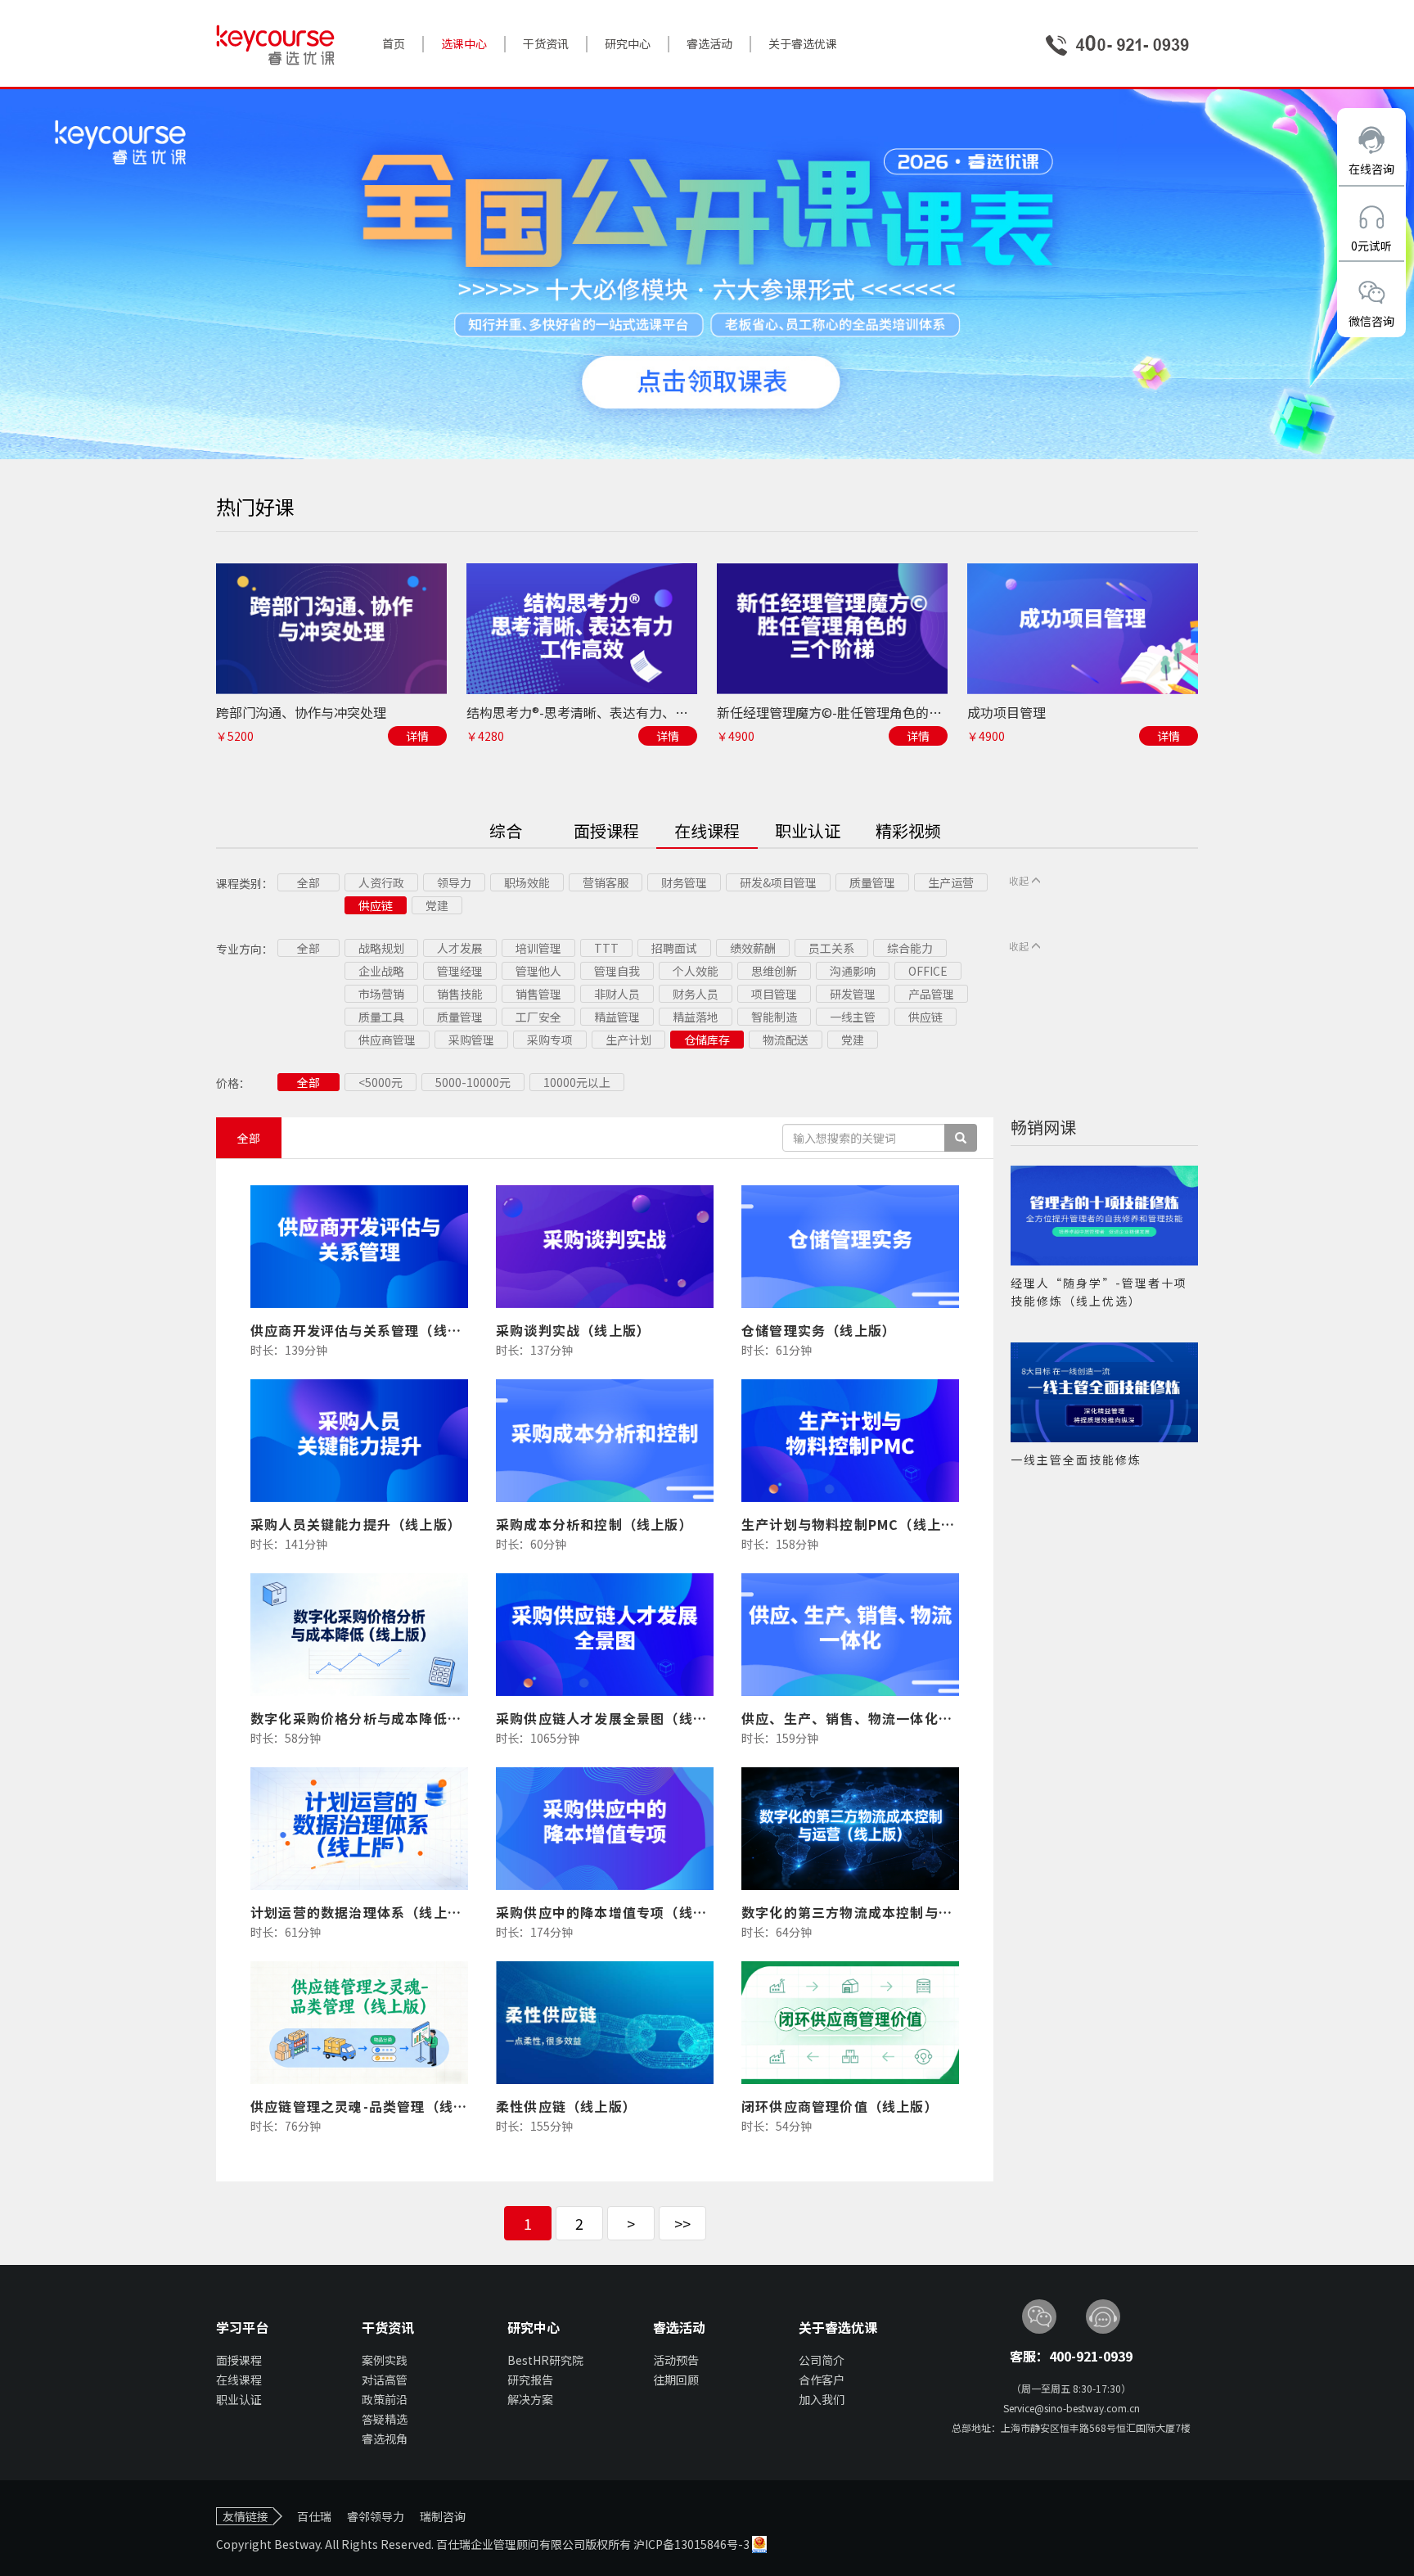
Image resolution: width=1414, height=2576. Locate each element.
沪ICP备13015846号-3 (693, 2544)
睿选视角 (385, 2438)
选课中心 (464, 43)
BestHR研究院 (545, 2360)
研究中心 (628, 43)
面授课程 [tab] (606, 830)
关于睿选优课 (803, 43)
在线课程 (239, 2380)
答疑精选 (385, 2419)
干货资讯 (546, 43)
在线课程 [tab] (707, 830)
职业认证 (239, 2399)
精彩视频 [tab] (908, 830)
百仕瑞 (314, 2516)
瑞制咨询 (443, 2516)
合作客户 (822, 2380)
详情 (417, 736)
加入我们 (822, 2399)
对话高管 (385, 2380)
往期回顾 (676, 2380)
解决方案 (530, 2399)
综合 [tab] (506, 830)
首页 (394, 43)
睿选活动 (709, 43)
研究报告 (530, 2380)
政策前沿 (385, 2399)
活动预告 (676, 2360)
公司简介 (822, 2360)
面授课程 (239, 2360)
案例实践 (385, 2360)
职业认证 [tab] (808, 830)
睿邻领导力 (376, 2516)
